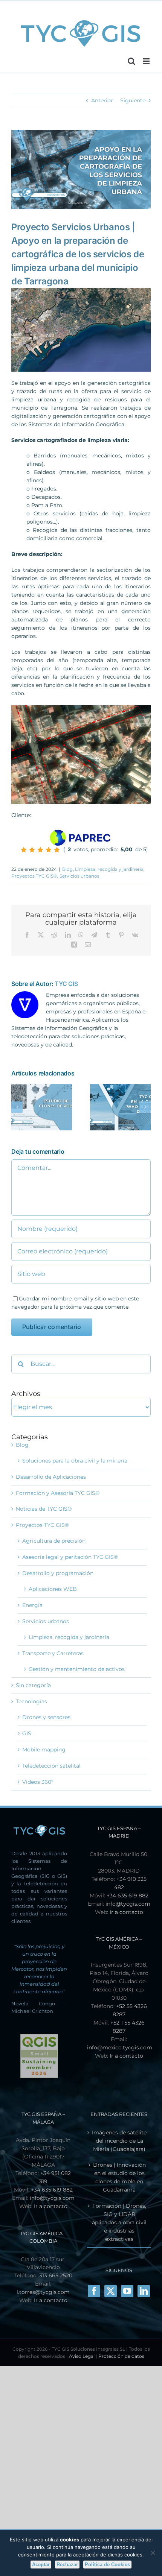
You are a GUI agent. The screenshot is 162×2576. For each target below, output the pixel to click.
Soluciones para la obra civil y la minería (75, 1461)
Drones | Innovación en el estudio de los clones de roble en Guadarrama (119, 2177)
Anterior (102, 100)
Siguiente (133, 100)
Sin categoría (33, 1685)
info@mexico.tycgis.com (120, 2047)
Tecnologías (31, 1701)
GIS (27, 1733)
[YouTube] (127, 2291)
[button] (17, 1107)
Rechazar (67, 2565)
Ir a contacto (126, 1912)
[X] (111, 2291)
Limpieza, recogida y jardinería (109, 869)
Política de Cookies (107, 2565)
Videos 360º (38, 1782)
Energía (32, 1605)
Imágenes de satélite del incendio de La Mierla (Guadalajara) (119, 2141)
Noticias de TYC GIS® (44, 1509)
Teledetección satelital (51, 1766)
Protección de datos (121, 2356)
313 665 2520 (56, 2275)
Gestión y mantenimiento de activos (77, 1669)
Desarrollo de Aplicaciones (51, 1477)
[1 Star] (24, 850)
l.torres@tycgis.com (43, 2292)
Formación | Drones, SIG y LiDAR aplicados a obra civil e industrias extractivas (119, 2222)
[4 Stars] (49, 850)
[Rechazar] (153, 2553)
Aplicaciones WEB (53, 1589)
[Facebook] (94, 2291)
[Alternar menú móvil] (147, 61)
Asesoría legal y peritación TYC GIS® (70, 1557)
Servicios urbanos (79, 876)
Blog (67, 869)
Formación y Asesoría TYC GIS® (58, 1493)
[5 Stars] (57, 850)
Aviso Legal (82, 2356)
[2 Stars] (32, 850)
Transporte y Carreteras (53, 1653)
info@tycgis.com (128, 1904)
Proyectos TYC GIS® (34, 876)
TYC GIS (66, 984)
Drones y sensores (46, 1717)
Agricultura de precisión (54, 1541)
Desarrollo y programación (58, 1573)
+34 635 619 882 (128, 1896)
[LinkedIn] (144, 2291)
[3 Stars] (40, 850)
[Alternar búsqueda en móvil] (131, 61)
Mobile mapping (44, 1750)
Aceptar (41, 2565)
